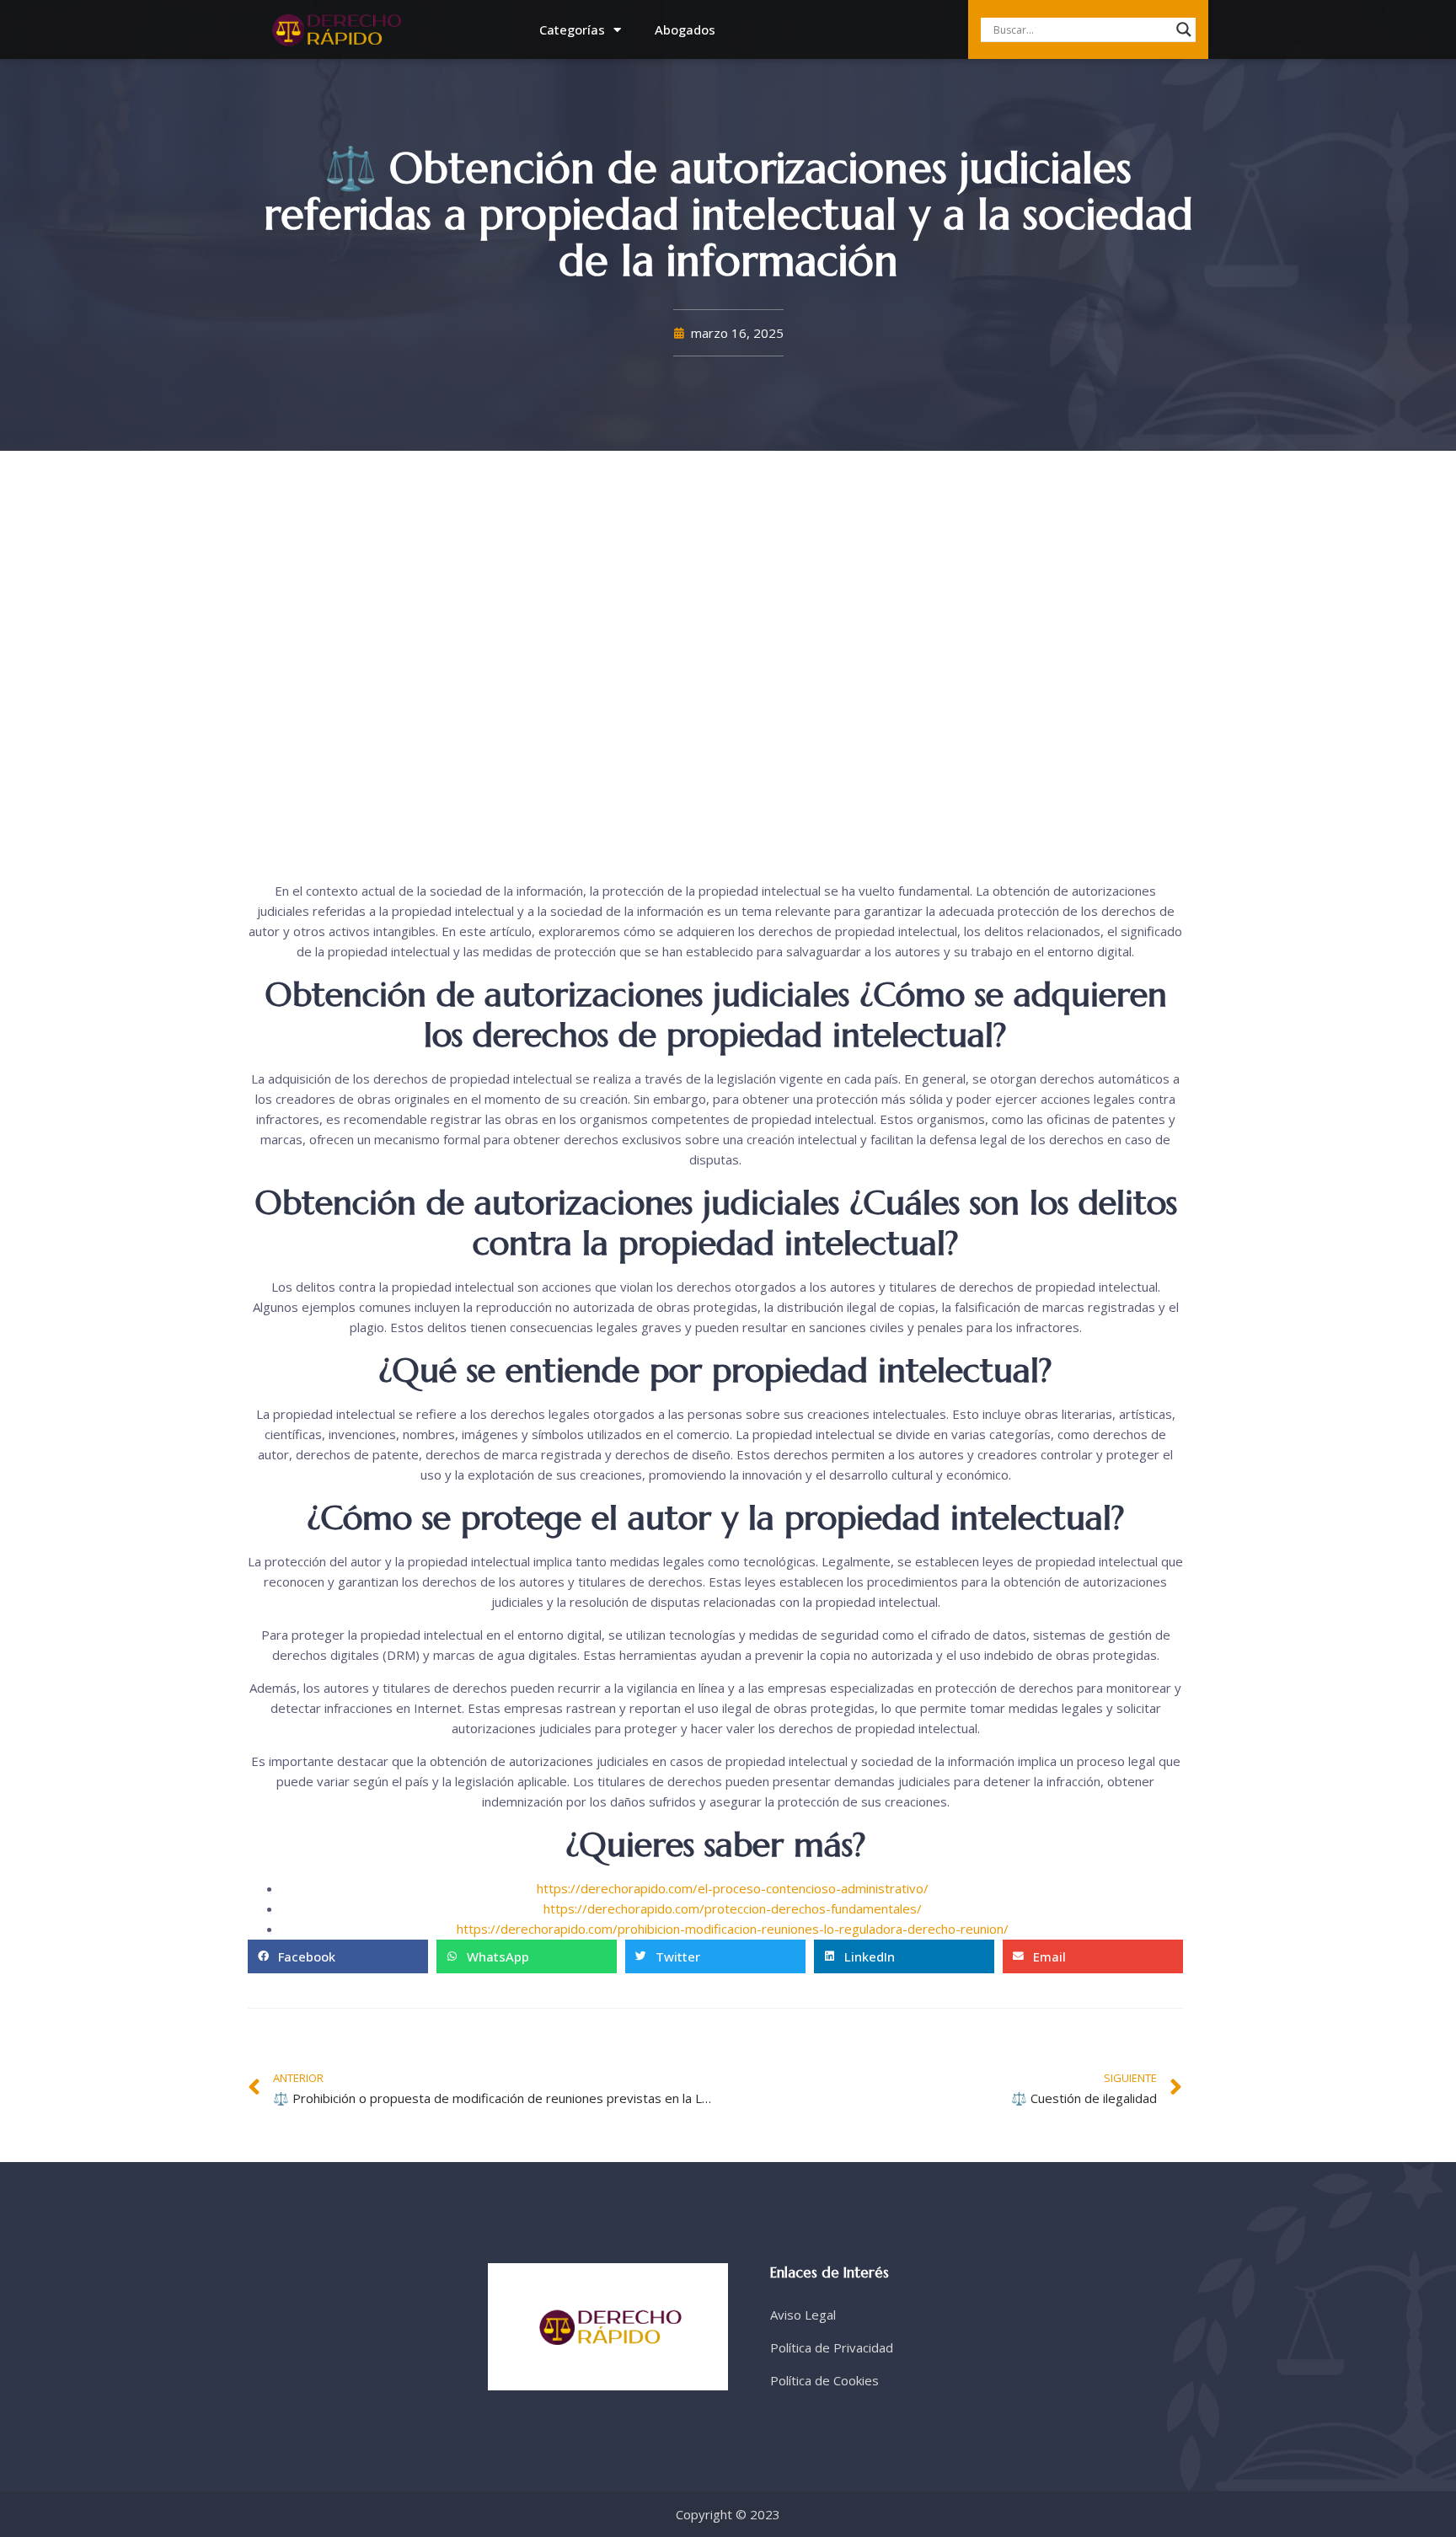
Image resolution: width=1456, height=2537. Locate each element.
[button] (338, 1956)
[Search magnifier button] (1184, 29)
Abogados (685, 29)
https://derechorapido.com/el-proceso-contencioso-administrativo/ (733, 1888)
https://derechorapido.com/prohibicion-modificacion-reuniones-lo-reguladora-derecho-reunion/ (733, 1929)
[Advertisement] (715, 670)
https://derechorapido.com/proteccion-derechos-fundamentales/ (733, 1908)
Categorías (572, 29)
